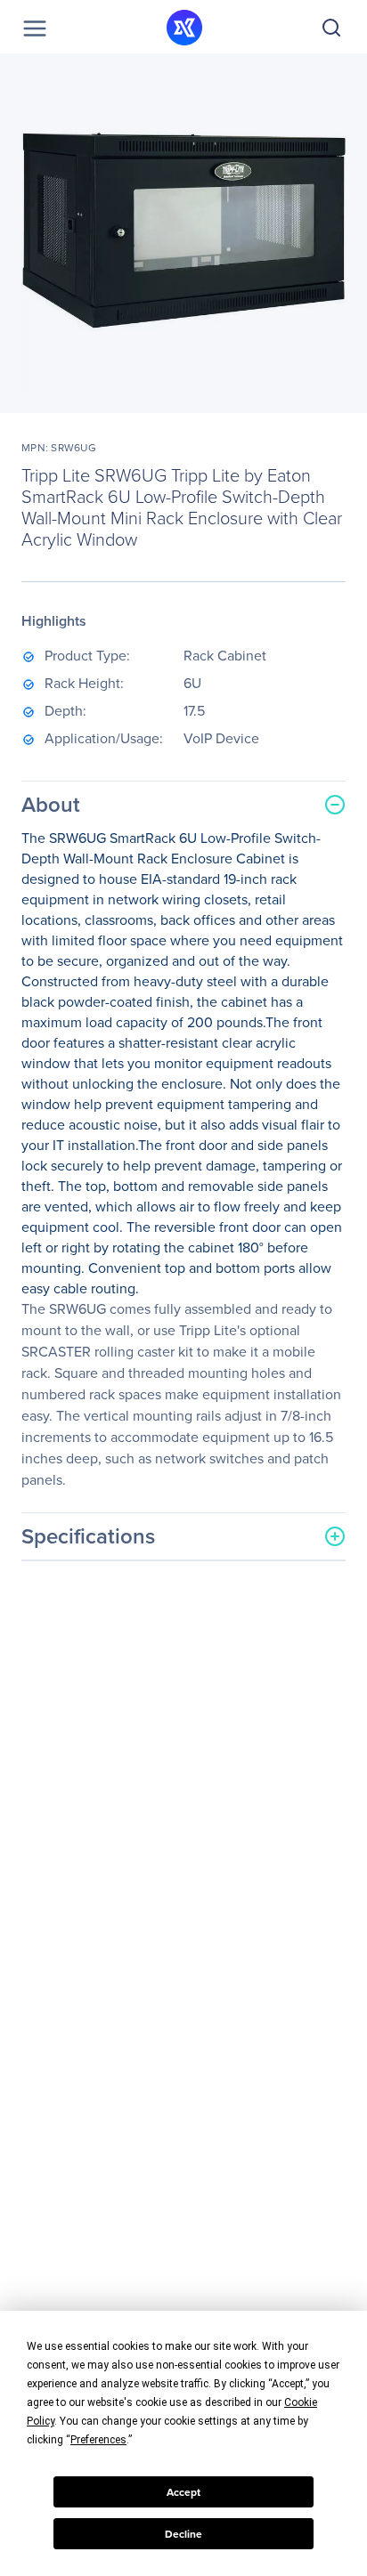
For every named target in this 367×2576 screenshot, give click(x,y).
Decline (183, 2534)
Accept (183, 2492)
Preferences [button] (98, 2440)
